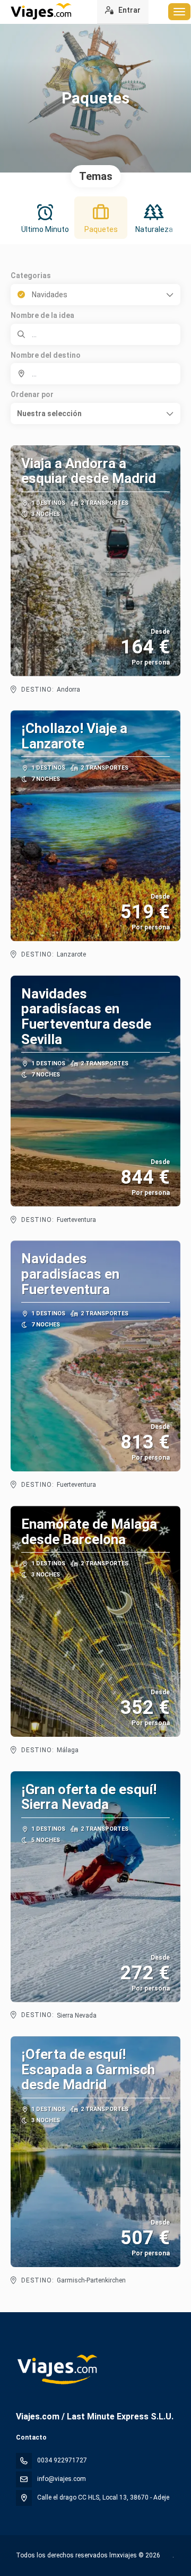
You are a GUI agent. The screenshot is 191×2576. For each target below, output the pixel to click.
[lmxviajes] (57, 2370)
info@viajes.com (62, 2479)
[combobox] (95, 374)
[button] (95, 413)
